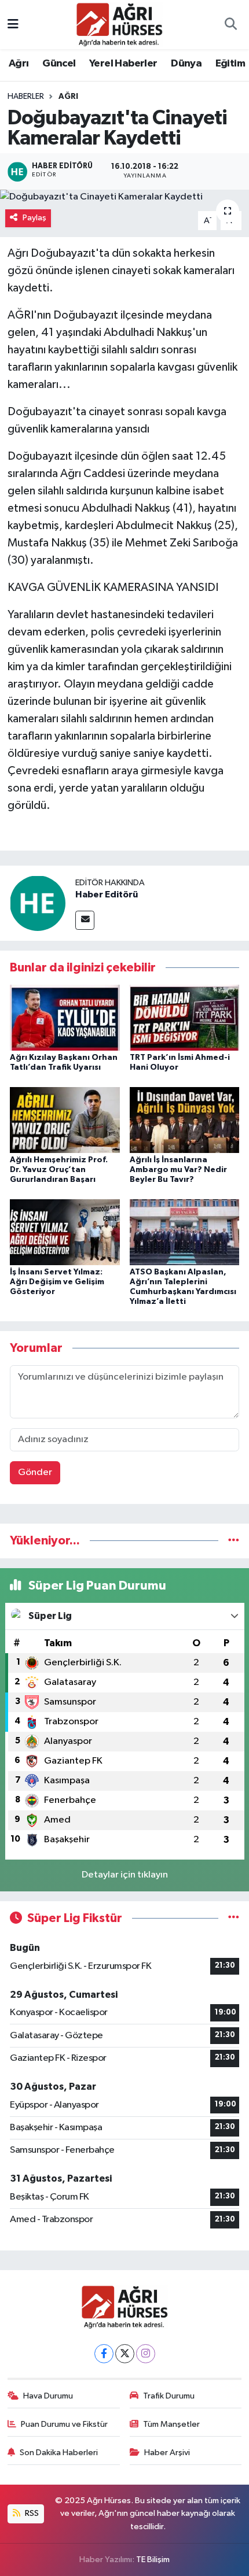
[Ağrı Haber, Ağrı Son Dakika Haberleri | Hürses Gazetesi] (119, 24)
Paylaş (34, 218)
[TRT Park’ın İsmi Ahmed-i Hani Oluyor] (185, 1017)
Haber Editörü (107, 895)
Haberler (26, 97)
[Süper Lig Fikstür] (234, 1918)
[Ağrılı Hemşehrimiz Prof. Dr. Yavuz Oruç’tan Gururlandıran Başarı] (65, 1120)
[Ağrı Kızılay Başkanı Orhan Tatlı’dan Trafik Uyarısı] (65, 1017)
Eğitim (230, 64)
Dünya (186, 64)
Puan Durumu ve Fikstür (64, 2424)
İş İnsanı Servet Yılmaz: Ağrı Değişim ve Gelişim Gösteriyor (57, 1282)
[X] (125, 2354)
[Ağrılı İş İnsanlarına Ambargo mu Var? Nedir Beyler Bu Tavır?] (185, 1120)
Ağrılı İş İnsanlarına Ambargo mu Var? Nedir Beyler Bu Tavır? (178, 1170)
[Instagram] (146, 2354)
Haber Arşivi (167, 2453)
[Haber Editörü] (38, 903)
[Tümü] (234, 1541)
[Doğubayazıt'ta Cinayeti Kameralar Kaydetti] (124, 197)
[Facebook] (104, 2354)
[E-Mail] (85, 920)
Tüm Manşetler (171, 2424)
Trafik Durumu (169, 2396)
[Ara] (230, 25)
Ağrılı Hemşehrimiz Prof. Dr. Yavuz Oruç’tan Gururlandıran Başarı (59, 1170)
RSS (31, 2513)
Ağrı (19, 64)
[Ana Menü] (13, 25)
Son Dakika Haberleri (59, 2453)
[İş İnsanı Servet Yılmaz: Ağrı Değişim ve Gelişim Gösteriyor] (65, 1232)
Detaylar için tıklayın (125, 1875)
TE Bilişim (153, 2560)
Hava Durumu (48, 2396)
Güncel (59, 64)
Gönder (35, 1472)
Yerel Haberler (123, 64)
